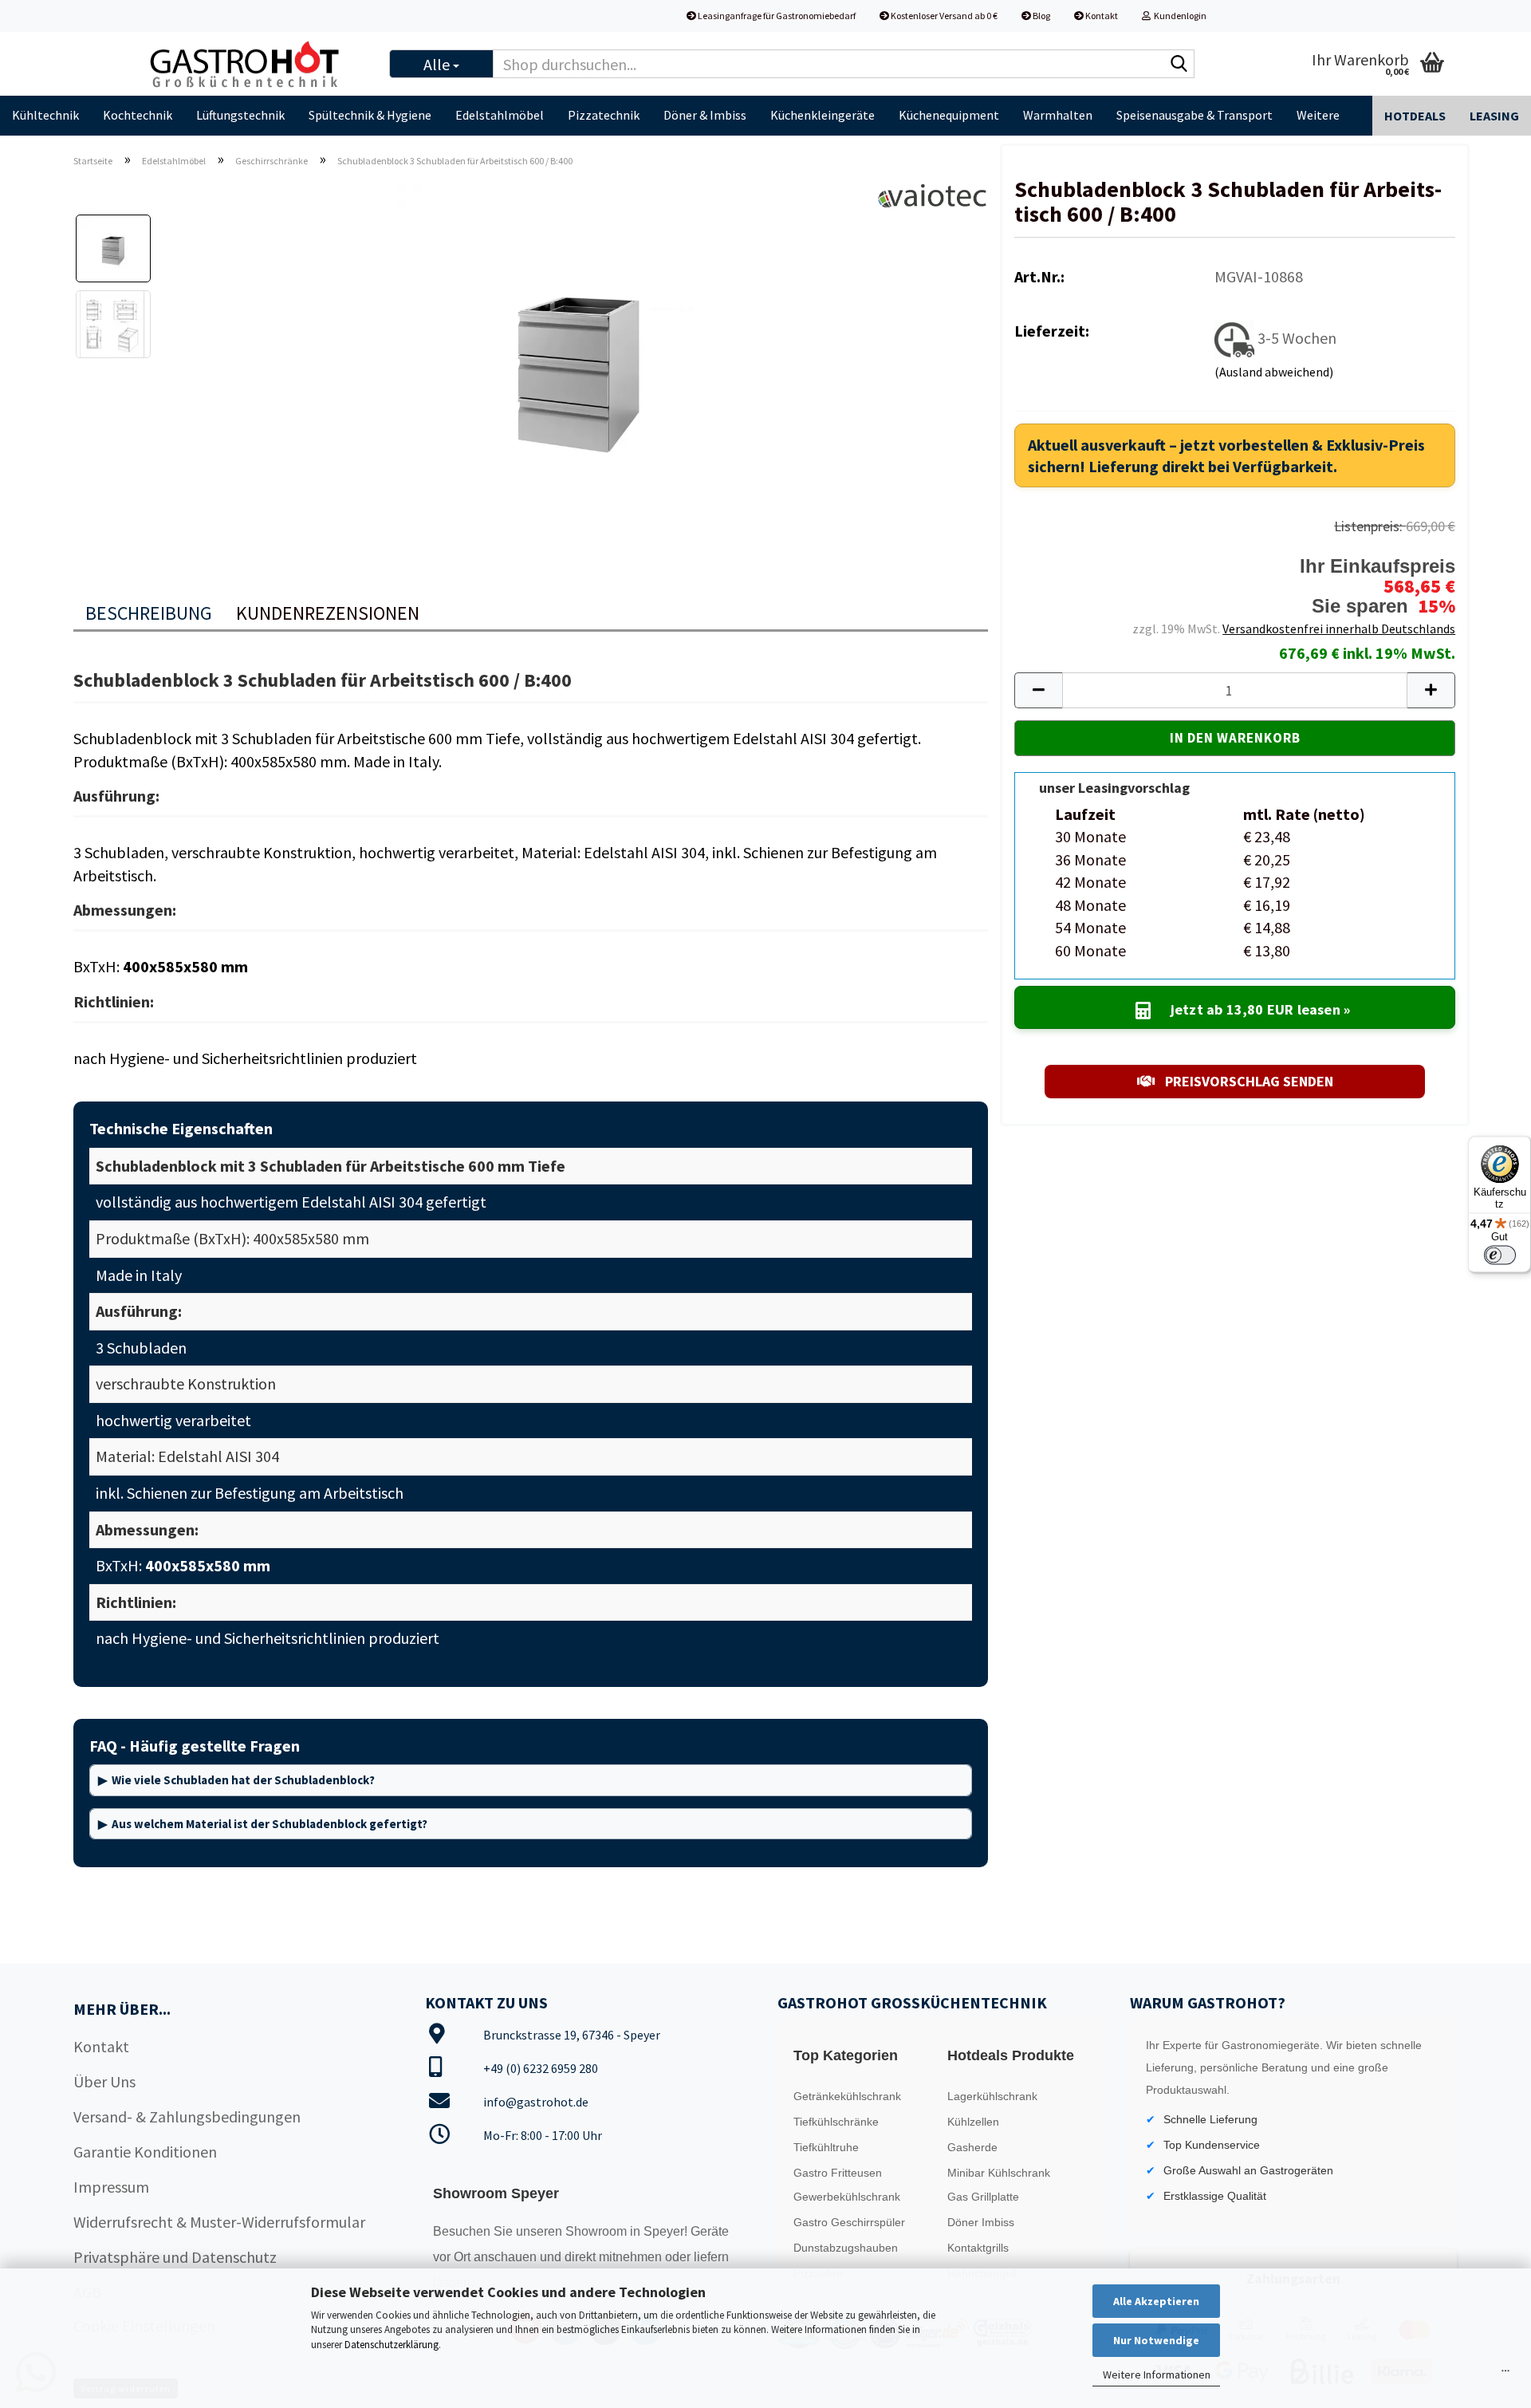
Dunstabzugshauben (846, 2248)
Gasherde (972, 2147)
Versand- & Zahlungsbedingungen (187, 2116)
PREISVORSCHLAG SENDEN (1248, 1081)
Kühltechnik (45, 115)
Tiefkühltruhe (826, 2147)
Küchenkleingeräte (823, 115)
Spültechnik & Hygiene (370, 115)
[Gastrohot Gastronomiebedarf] (254, 64)
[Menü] (1505, 2375)
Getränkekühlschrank (847, 2096)
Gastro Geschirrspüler (849, 2222)
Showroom (598, 2231)
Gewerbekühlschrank (847, 2197)
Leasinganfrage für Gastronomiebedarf (776, 16)
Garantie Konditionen (145, 2152)
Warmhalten (1058, 115)
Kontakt (1101, 16)
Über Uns (104, 2081)
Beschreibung (149, 613)
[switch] (1500, 1255)
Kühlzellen (973, 2122)
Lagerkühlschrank (992, 2096)
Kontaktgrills (978, 2248)
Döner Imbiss (981, 2222)
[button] (1038, 690)
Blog (1041, 16)
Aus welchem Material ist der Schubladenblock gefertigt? (270, 1824)
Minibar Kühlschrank (999, 2173)
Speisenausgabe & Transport (1194, 115)
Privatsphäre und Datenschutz (175, 2257)
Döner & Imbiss (705, 115)
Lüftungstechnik (240, 115)
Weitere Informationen (1157, 2375)
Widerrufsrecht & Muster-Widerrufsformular (219, 2222)
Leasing (1494, 116)
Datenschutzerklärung (392, 2345)
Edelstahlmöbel (500, 115)
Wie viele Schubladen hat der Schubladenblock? (243, 1780)
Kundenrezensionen (328, 613)
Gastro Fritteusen (838, 2173)
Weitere (1318, 115)
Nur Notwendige (1156, 2340)
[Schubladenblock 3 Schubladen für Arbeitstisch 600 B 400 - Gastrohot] (577, 359)
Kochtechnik (138, 115)
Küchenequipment (949, 115)
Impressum (111, 2187)
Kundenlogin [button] (1179, 16)
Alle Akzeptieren (1156, 2301)
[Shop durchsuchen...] (1179, 65)
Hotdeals (1415, 116)
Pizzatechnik (604, 115)
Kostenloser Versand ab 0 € (943, 16)
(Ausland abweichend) (1274, 372)
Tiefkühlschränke (836, 2122)
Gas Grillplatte (983, 2197)
